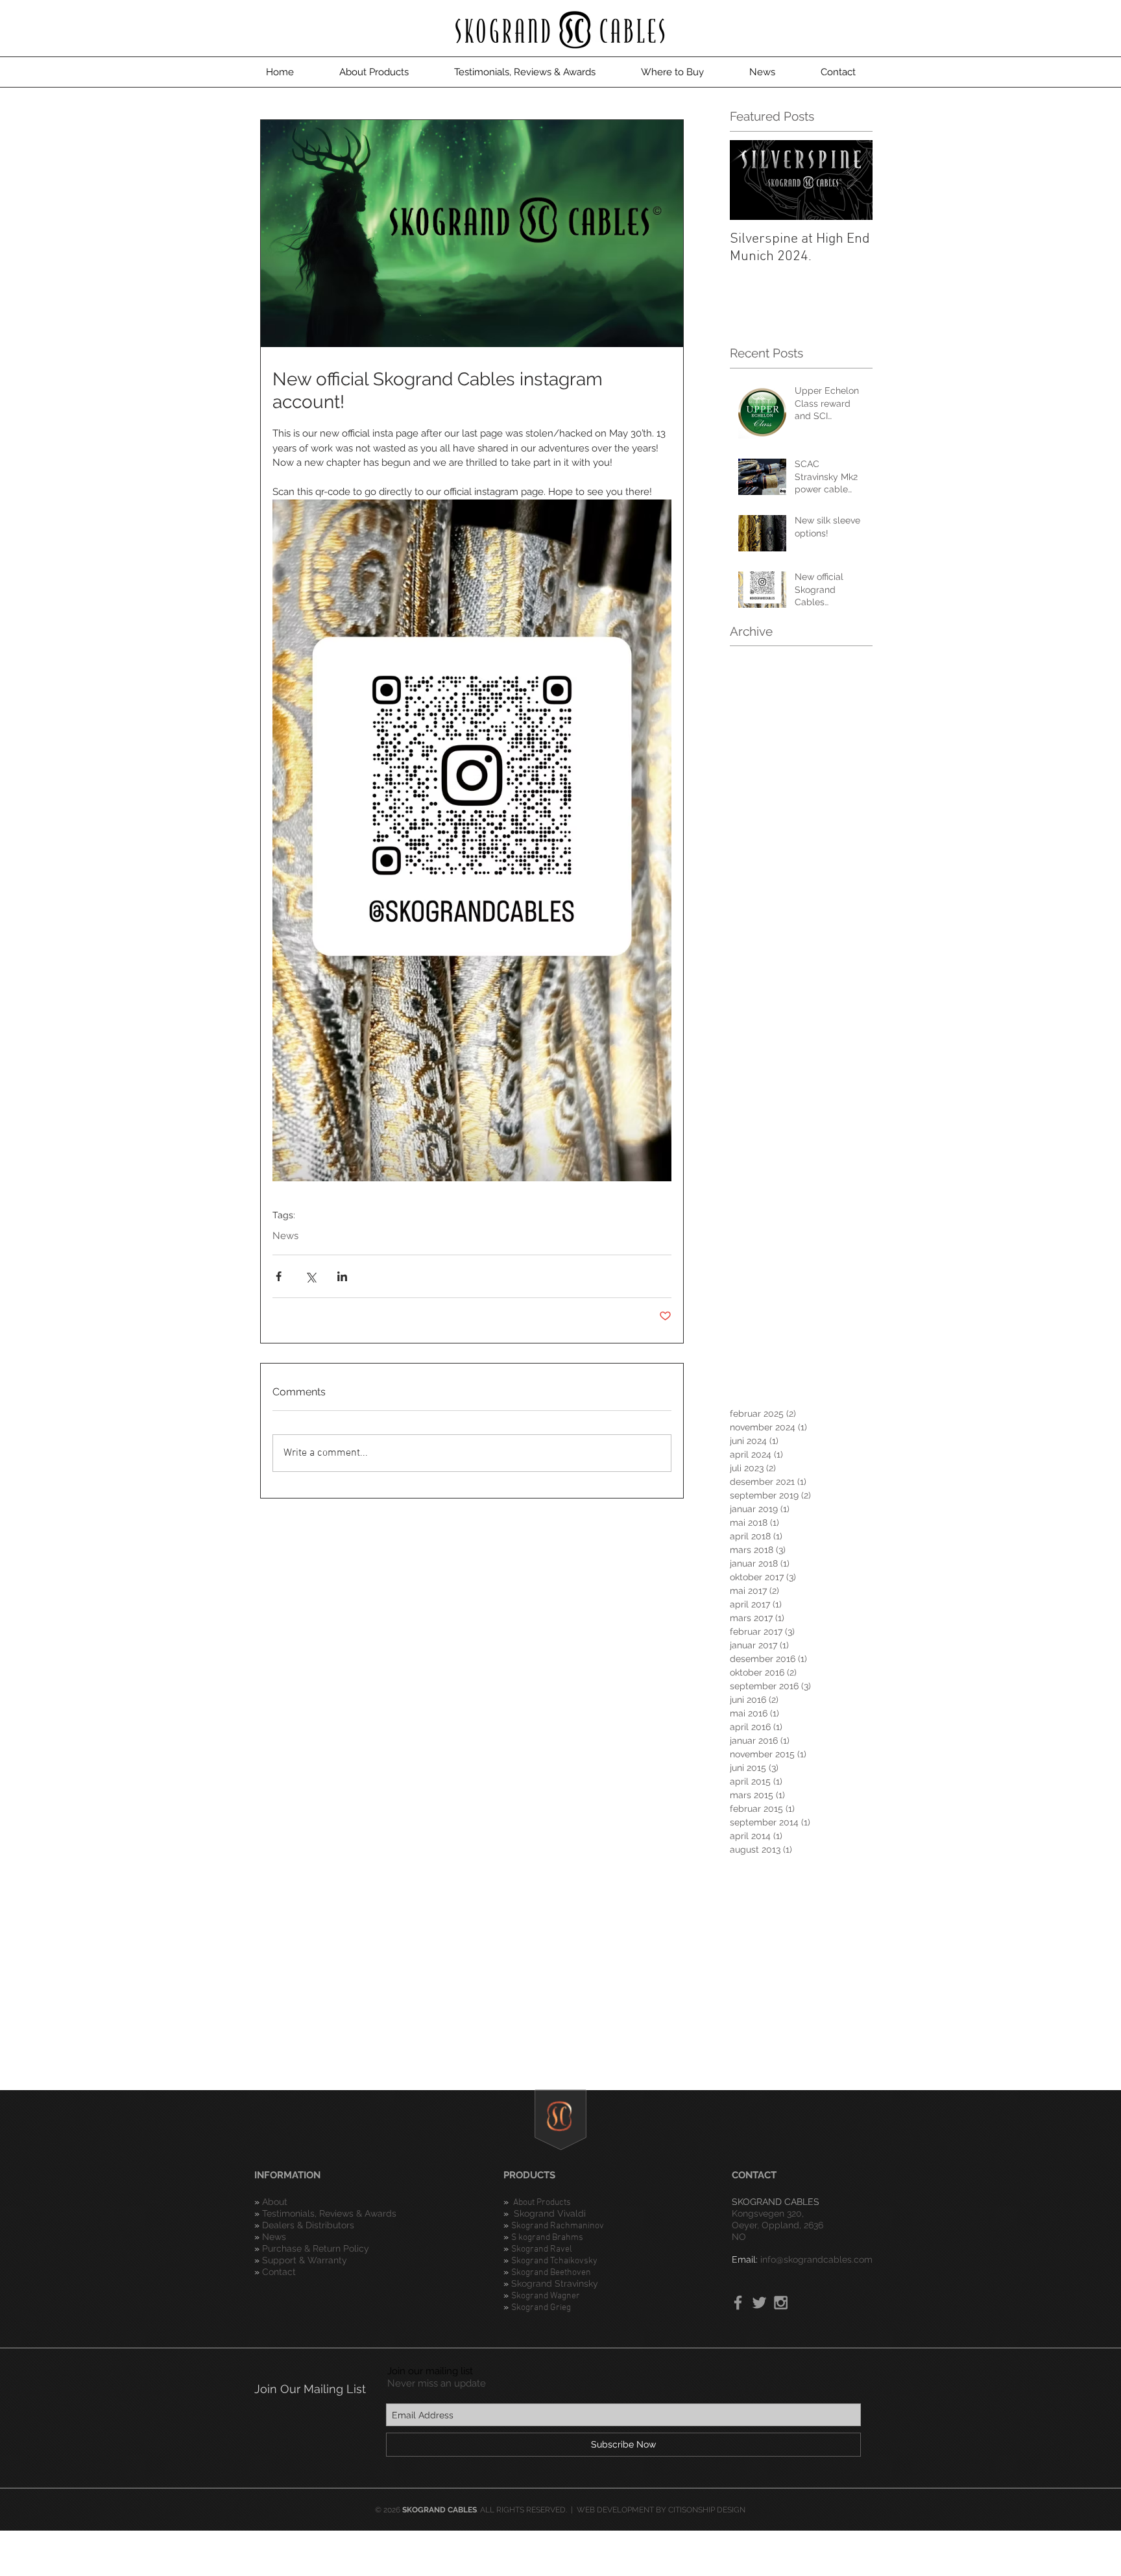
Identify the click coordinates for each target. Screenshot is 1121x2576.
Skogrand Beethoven (551, 2273)
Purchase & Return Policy (316, 2248)
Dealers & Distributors (308, 2225)
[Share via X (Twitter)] (310, 1276)
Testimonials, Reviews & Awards (329, 2213)
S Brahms (547, 2238)
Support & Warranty (305, 2260)
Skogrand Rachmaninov (558, 2226)
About (276, 2202)
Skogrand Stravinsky (555, 2283)
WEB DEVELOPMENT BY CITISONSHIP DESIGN (661, 2510)
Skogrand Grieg (541, 2308)
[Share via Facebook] (279, 1276)
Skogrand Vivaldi (550, 2213)
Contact (279, 2272)
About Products (542, 2203)
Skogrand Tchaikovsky (554, 2261)
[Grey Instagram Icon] (781, 2303)
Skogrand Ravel (542, 2249)
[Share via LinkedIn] (342, 1276)
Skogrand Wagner (546, 2296)
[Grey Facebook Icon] (738, 2303)
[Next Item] (852, 180)
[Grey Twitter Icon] (759, 2303)
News (285, 1236)
